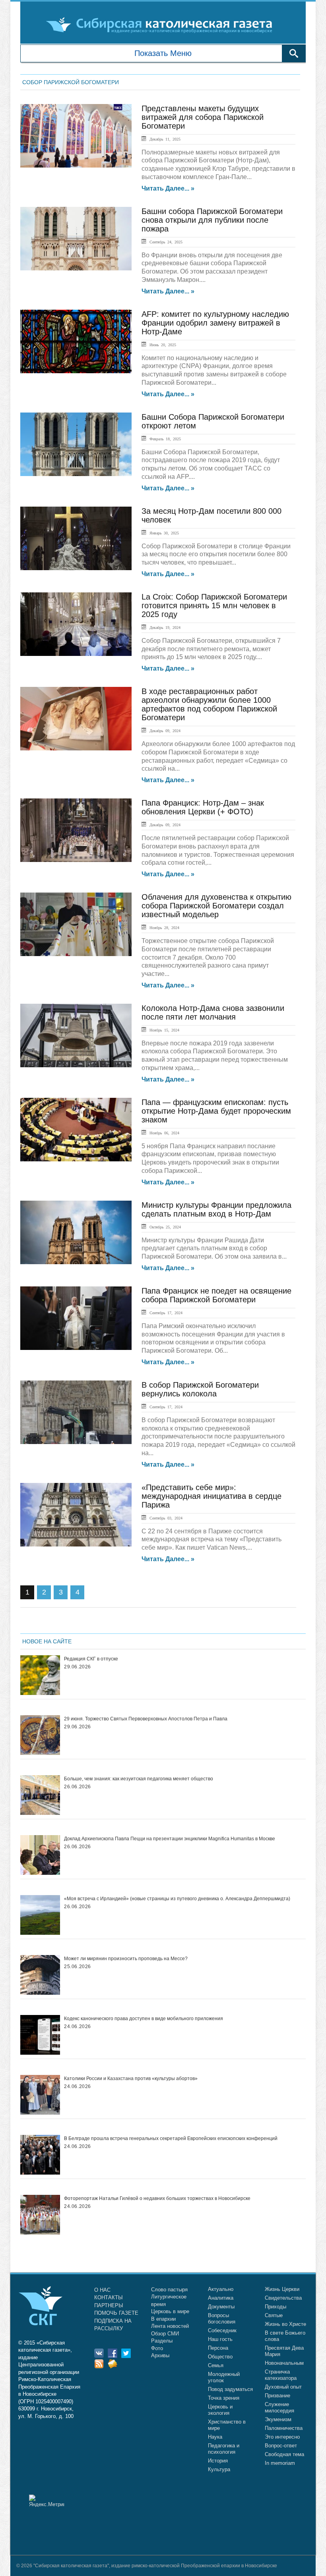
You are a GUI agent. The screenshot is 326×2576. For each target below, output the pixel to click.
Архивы (160, 2355)
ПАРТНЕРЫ (109, 2305)
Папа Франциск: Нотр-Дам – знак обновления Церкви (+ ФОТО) (203, 807)
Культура (219, 2469)
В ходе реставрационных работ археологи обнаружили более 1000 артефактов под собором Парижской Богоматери (209, 704)
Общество (220, 2357)
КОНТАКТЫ (109, 2297)
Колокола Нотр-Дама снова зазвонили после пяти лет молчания (213, 1012)
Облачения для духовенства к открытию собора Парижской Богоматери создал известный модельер (216, 906)
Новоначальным (284, 2363)
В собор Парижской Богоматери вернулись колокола (200, 1389)
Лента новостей (170, 2326)
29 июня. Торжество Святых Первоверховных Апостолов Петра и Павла (146, 1719)
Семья (216, 2365)
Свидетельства (283, 2298)
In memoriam (280, 2463)
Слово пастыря (169, 2290)
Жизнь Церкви (282, 2289)
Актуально (221, 2289)
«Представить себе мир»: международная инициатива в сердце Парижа (212, 1496)
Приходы (276, 2307)
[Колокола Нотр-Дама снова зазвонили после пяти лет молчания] (76, 1035)
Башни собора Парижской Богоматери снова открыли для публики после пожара (212, 220)
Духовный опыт (283, 2387)
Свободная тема (284, 2454)
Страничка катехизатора (281, 2375)
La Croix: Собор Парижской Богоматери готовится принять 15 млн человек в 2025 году (214, 605)
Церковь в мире (170, 2311)
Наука (215, 2437)
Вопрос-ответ (281, 2446)
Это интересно (282, 2437)
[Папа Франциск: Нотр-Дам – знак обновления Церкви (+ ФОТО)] (76, 830)
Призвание (277, 2396)
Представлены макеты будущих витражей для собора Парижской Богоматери (203, 117)
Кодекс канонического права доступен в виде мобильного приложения (144, 2019)
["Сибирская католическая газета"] (162, 25)
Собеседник (222, 2330)
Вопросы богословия (222, 2319)
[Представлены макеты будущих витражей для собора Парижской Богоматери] (76, 136)
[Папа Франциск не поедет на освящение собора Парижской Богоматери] (76, 1318)
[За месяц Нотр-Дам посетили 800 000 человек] (76, 538)
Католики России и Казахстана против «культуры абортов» (131, 2079)
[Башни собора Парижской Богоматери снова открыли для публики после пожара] (76, 239)
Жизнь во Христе (285, 2324)
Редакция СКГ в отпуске (91, 1659)
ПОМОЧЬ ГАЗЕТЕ (116, 2313)
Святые (274, 2315)
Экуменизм (278, 2419)
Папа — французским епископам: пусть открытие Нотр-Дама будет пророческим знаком (216, 1111)
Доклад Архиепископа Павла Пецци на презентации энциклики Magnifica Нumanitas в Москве (170, 1839)
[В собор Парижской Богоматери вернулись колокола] (76, 1412)
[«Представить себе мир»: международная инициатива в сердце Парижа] (76, 1515)
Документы (221, 2307)
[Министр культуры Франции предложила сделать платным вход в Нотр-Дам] (76, 1232)
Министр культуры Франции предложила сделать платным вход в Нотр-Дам (216, 1209)
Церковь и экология (220, 2410)
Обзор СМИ (165, 2334)
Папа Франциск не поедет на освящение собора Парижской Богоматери (216, 1295)
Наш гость (220, 2339)
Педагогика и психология (224, 2449)
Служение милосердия (279, 2407)
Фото (157, 2348)
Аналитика (221, 2298)
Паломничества (284, 2428)
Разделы (162, 2341)
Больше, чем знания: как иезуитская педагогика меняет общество (139, 1779)
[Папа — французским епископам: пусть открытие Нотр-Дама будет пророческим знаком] (76, 1130)
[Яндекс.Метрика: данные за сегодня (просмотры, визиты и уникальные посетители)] (47, 2501)
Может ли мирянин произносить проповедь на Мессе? (126, 1959)
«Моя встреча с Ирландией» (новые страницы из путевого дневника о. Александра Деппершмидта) (177, 1899)
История (218, 2461)
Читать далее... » (168, 189)
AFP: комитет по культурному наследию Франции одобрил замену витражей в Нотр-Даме (215, 323)
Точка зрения (224, 2398)
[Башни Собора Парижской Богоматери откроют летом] (76, 444)
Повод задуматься (230, 2389)
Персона (218, 2348)
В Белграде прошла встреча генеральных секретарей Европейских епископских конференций (171, 2138)
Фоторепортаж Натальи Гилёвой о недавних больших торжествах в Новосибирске (157, 2198)
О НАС (102, 2290)
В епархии (163, 2319)
